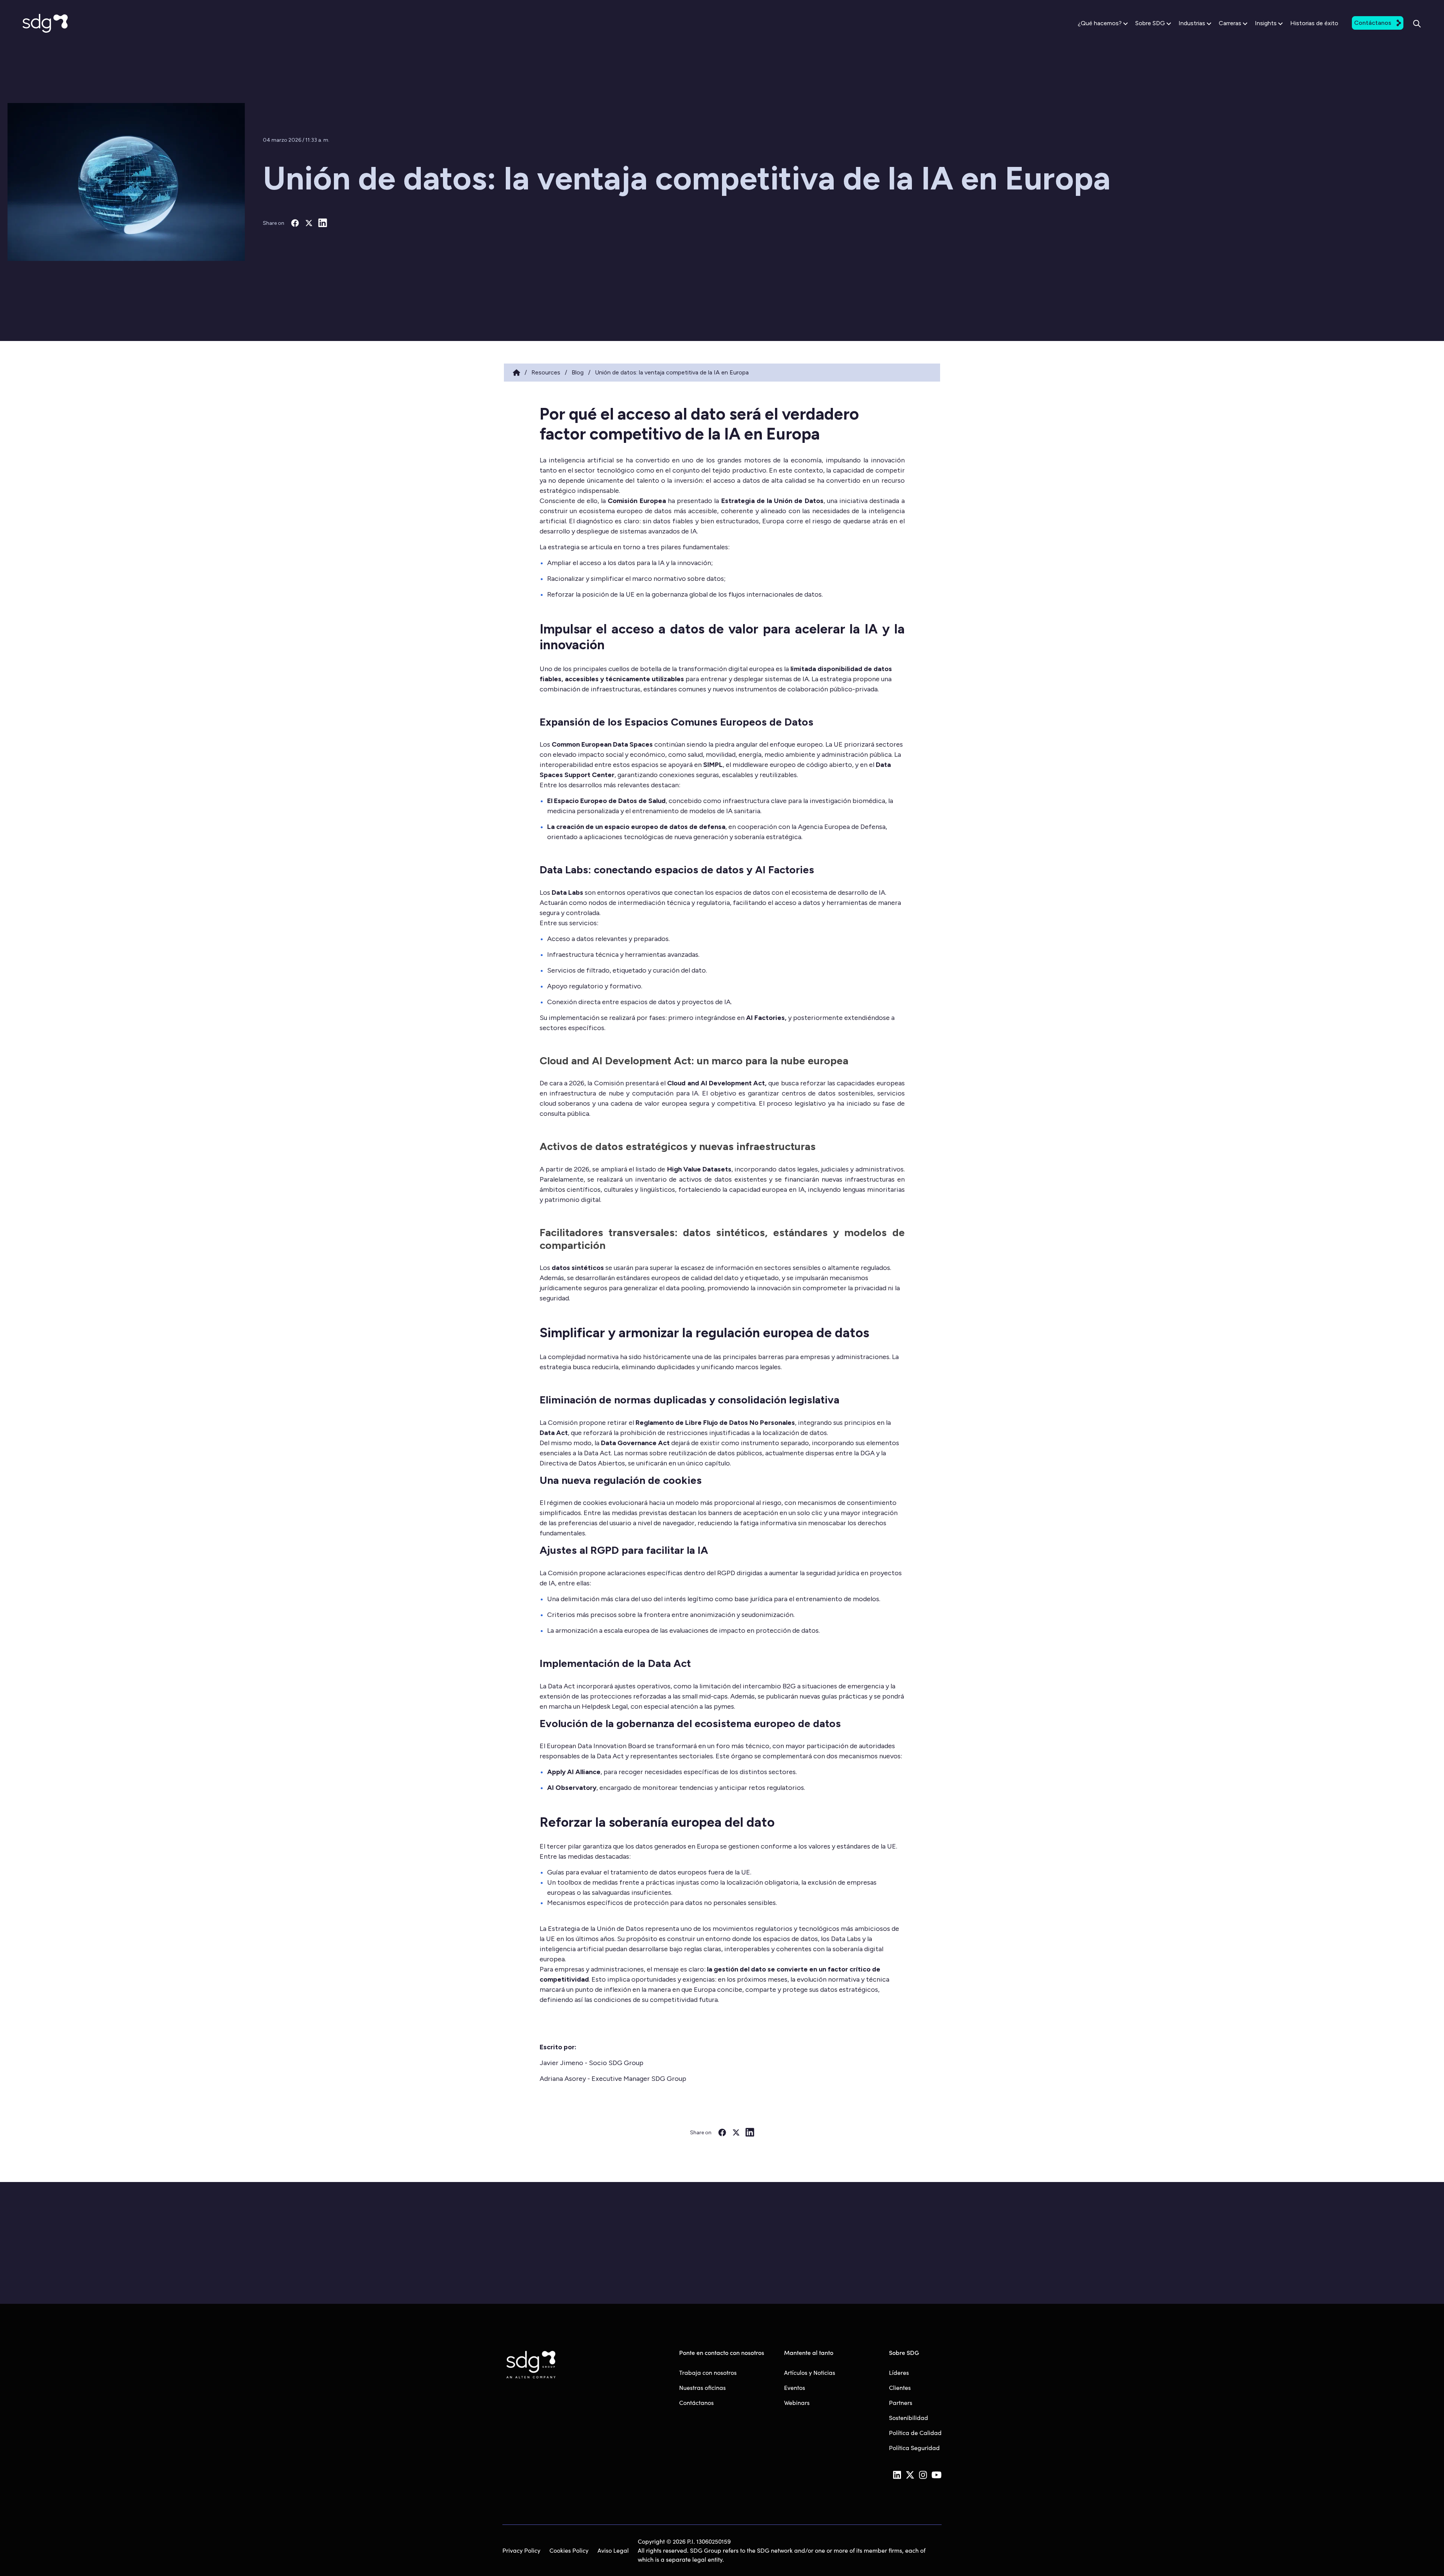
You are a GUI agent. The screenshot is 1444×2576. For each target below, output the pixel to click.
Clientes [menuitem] (900, 2387)
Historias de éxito (1314, 23)
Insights (1266, 23)
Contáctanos (1373, 23)
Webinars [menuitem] (797, 2402)
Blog (578, 372)
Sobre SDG (1150, 23)
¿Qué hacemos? (1100, 23)
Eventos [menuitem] (795, 2387)
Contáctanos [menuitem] (696, 2402)
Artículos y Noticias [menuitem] (810, 2372)
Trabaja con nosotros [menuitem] (708, 2372)
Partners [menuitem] (901, 2402)
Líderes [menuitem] (899, 2372)
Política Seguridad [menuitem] (914, 2448)
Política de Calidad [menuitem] (915, 2433)
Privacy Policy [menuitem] (521, 2550)
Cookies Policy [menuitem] (569, 2550)
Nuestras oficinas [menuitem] (702, 2387)
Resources (546, 372)
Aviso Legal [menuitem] (613, 2550)
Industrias (1192, 23)
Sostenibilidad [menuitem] (909, 2418)
